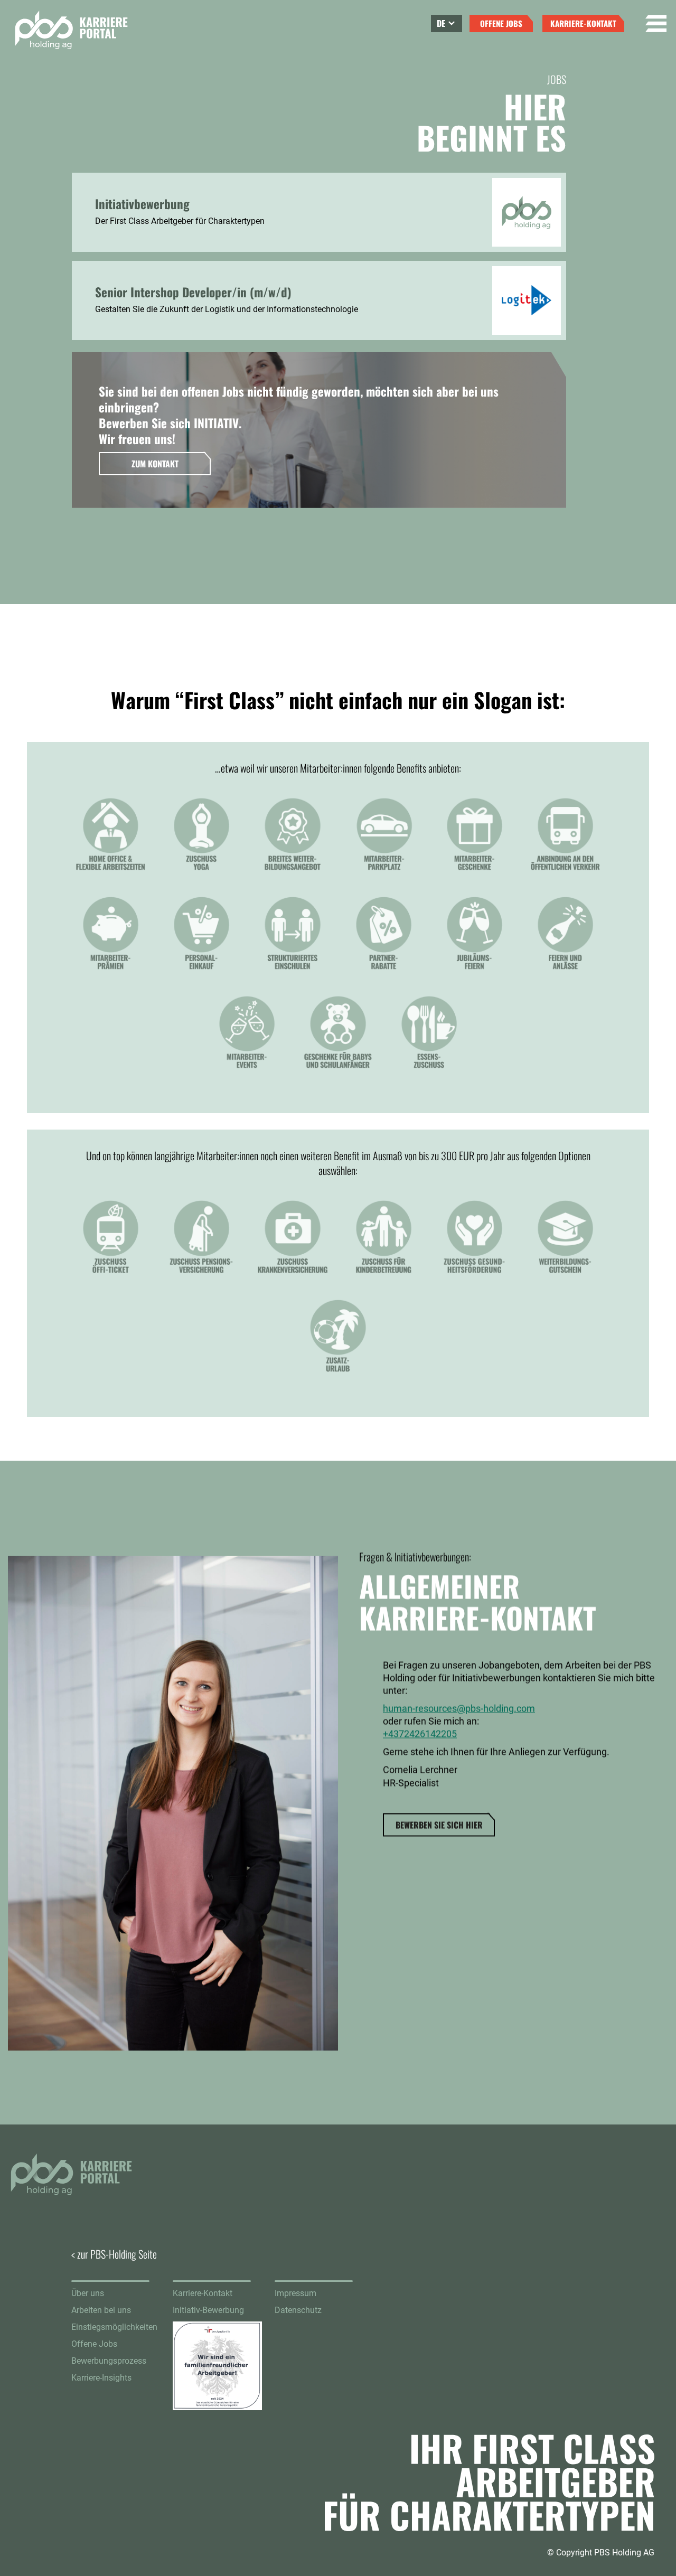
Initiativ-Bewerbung (208, 2310)
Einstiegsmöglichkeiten (114, 2327)
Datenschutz (298, 2310)
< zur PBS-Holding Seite (114, 2254)
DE (441, 23)
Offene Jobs (94, 2344)
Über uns (88, 2293)
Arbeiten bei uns (101, 2310)
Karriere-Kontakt (203, 2293)
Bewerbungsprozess (109, 2361)
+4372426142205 (420, 1734)
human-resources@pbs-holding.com (459, 1709)
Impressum (295, 2293)
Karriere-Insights (101, 2378)
